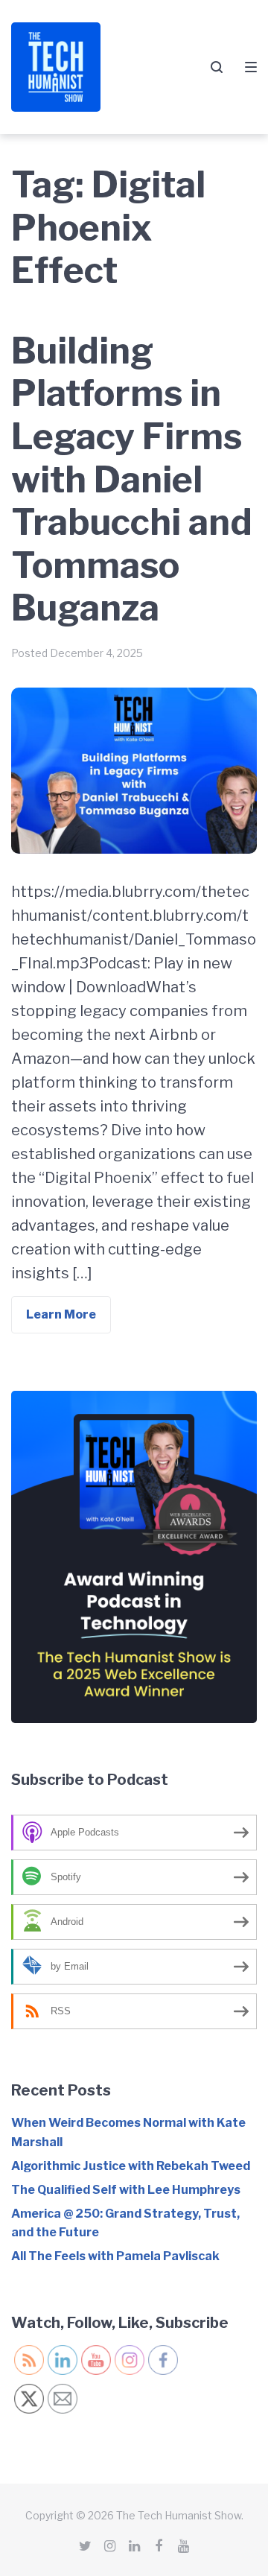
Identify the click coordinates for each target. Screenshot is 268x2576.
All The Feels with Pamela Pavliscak (115, 2256)
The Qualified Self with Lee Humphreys (126, 2190)
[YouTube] (183, 2546)
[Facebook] (159, 2546)
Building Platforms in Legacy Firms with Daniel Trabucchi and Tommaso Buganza (132, 480)
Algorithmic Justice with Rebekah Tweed (131, 2166)
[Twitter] (85, 2546)
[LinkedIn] (134, 2546)
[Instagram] (109, 2546)
